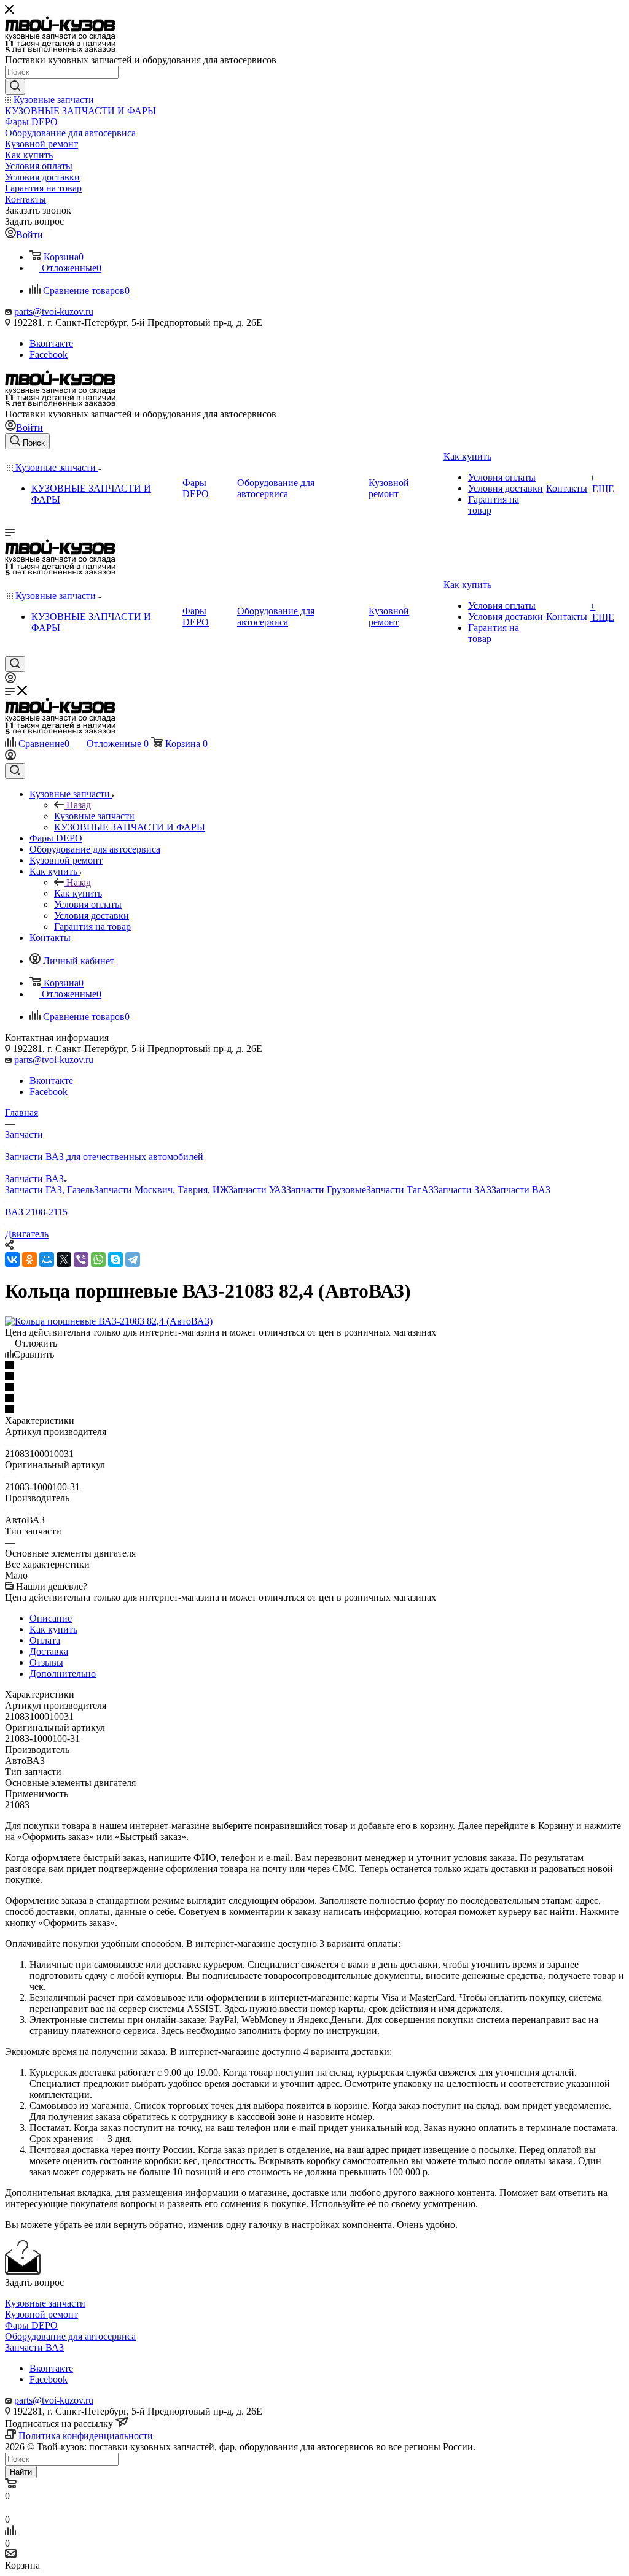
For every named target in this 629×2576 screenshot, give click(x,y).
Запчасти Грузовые (326, 1190)
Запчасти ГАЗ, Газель (49, 1190)
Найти (21, 2472)
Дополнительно (63, 1673)
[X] (64, 1259)
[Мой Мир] (47, 1259)
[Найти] (15, 87)
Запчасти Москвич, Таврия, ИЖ (161, 1190)
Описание (51, 1618)
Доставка (49, 1651)
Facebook (49, 354)
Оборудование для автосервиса (70, 2336)
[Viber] (81, 1259)
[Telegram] (133, 1259)
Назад (79, 805)
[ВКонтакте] (12, 1259)
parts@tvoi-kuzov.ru (54, 311)
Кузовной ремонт (41, 2314)
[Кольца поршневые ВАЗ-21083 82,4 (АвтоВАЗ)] (109, 1321)
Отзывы (46, 1662)
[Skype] (115, 1259)
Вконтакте (51, 343)
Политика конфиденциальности (86, 2436)
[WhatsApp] (98, 1259)
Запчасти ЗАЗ (463, 1190)
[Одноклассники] (29, 1259)
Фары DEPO (31, 2325)
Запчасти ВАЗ (521, 1190)
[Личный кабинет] (10, 680)
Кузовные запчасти (94, 816)
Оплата (45, 1640)
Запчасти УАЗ (257, 1190)
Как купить (78, 893)
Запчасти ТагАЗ (400, 1190)
